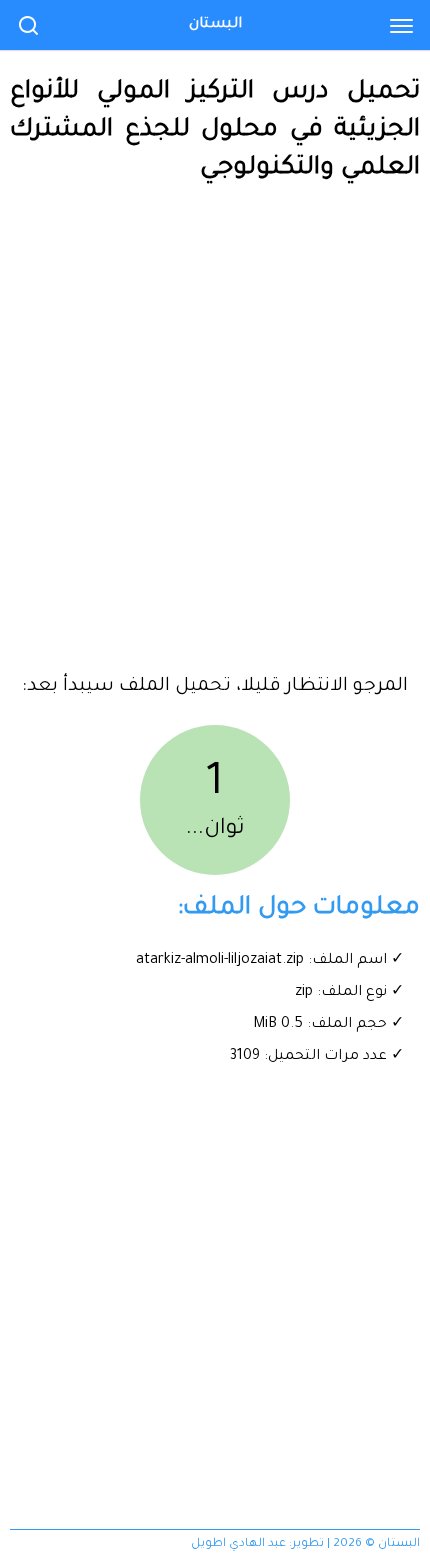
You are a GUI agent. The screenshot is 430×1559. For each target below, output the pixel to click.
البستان (215, 25)
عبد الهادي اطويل (238, 1544)
